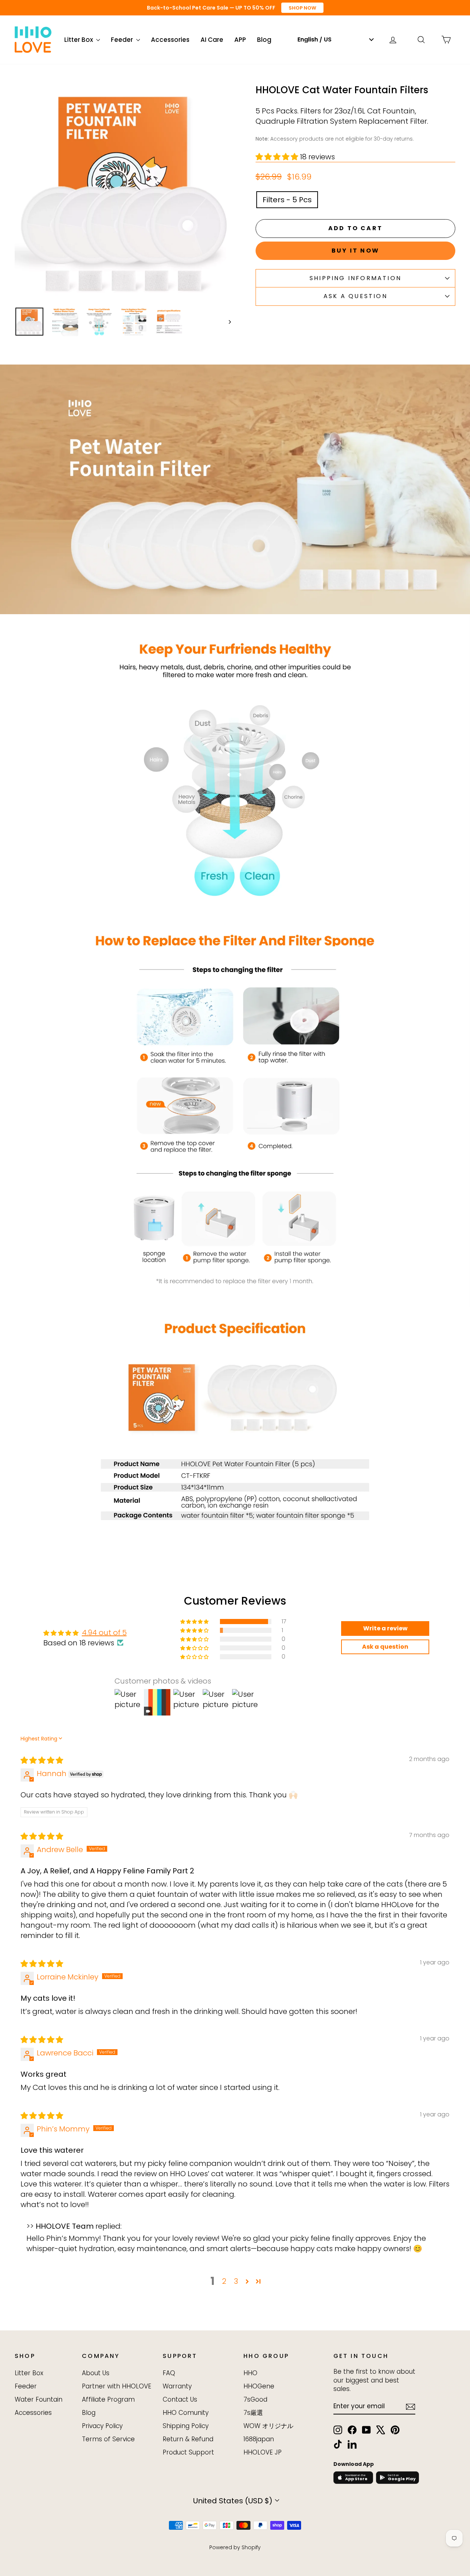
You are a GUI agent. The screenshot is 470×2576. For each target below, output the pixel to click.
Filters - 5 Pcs (287, 200)
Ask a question (355, 296)
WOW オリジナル (268, 2426)
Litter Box (79, 40)
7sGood (255, 2399)
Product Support (188, 2452)
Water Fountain (39, 2399)
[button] (278, 157)
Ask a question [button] (385, 1647)
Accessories (170, 40)
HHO (250, 2373)
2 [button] (224, 2281)
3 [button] (236, 2281)
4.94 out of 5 (104, 1633)
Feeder (123, 40)
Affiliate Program (108, 2399)
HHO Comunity (186, 2413)
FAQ (169, 2373)
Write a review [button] (385, 1628)
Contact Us (180, 2399)
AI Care (212, 40)
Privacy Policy (102, 2426)
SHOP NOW (302, 8)
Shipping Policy (186, 2426)
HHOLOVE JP (263, 2452)
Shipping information (355, 278)
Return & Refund (188, 2439)
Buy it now (355, 251)
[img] (42, 1760)
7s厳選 (253, 2413)
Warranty (177, 2386)
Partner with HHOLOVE (117, 2386)
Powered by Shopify (235, 2547)
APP (240, 40)
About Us (96, 2373)
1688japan (259, 2439)
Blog (264, 40)
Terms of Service (108, 2439)
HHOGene (259, 2386)
